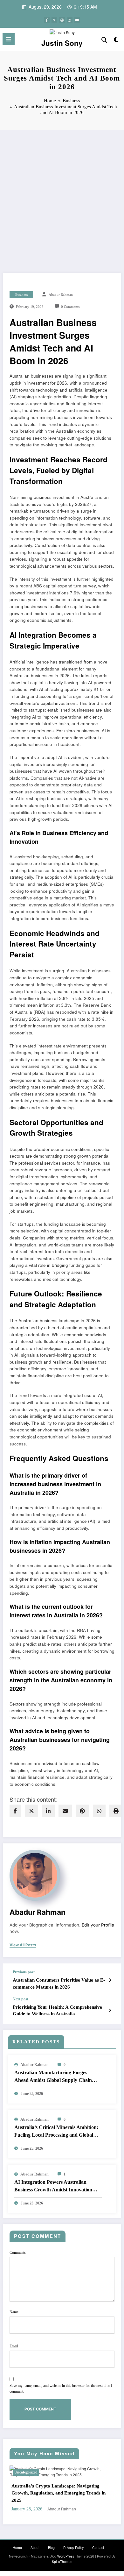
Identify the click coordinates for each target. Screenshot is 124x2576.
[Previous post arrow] (110, 1980)
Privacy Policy (73, 2541)
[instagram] (70, 20)
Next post (21, 1999)
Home (17, 2541)
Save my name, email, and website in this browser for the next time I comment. (61, 2388)
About (35, 2541)
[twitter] (31, 1811)
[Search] (104, 39)
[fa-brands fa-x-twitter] (54, 20)
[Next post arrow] (110, 2010)
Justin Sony (62, 43)
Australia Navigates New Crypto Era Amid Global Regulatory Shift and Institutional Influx (69, 2490)
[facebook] (15, 1811)
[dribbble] (62, 20)
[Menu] (9, 39)
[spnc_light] (116, 41)
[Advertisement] (62, 195)
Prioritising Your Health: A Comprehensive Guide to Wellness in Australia (57, 2010)
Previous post (24, 1972)
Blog (51, 2541)
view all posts (23, 1945)
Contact (98, 2541)
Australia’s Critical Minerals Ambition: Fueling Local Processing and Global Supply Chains (56, 2132)
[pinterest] (82, 1811)
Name (14, 2312)
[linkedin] (48, 1811)
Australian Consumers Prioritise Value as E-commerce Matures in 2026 (59, 1983)
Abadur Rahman (61, 295)
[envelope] (65, 1811)
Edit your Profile (98, 1925)
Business (21, 295)
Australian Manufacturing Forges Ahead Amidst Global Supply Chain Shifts (53, 2077)
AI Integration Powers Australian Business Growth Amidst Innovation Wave (53, 2186)
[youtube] (77, 20)
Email (14, 2346)
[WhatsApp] (99, 1811)
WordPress (66, 2549)
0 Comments (70, 307)
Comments (18, 2253)
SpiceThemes (62, 2554)
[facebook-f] (47, 20)
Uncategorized (34, 2472)
